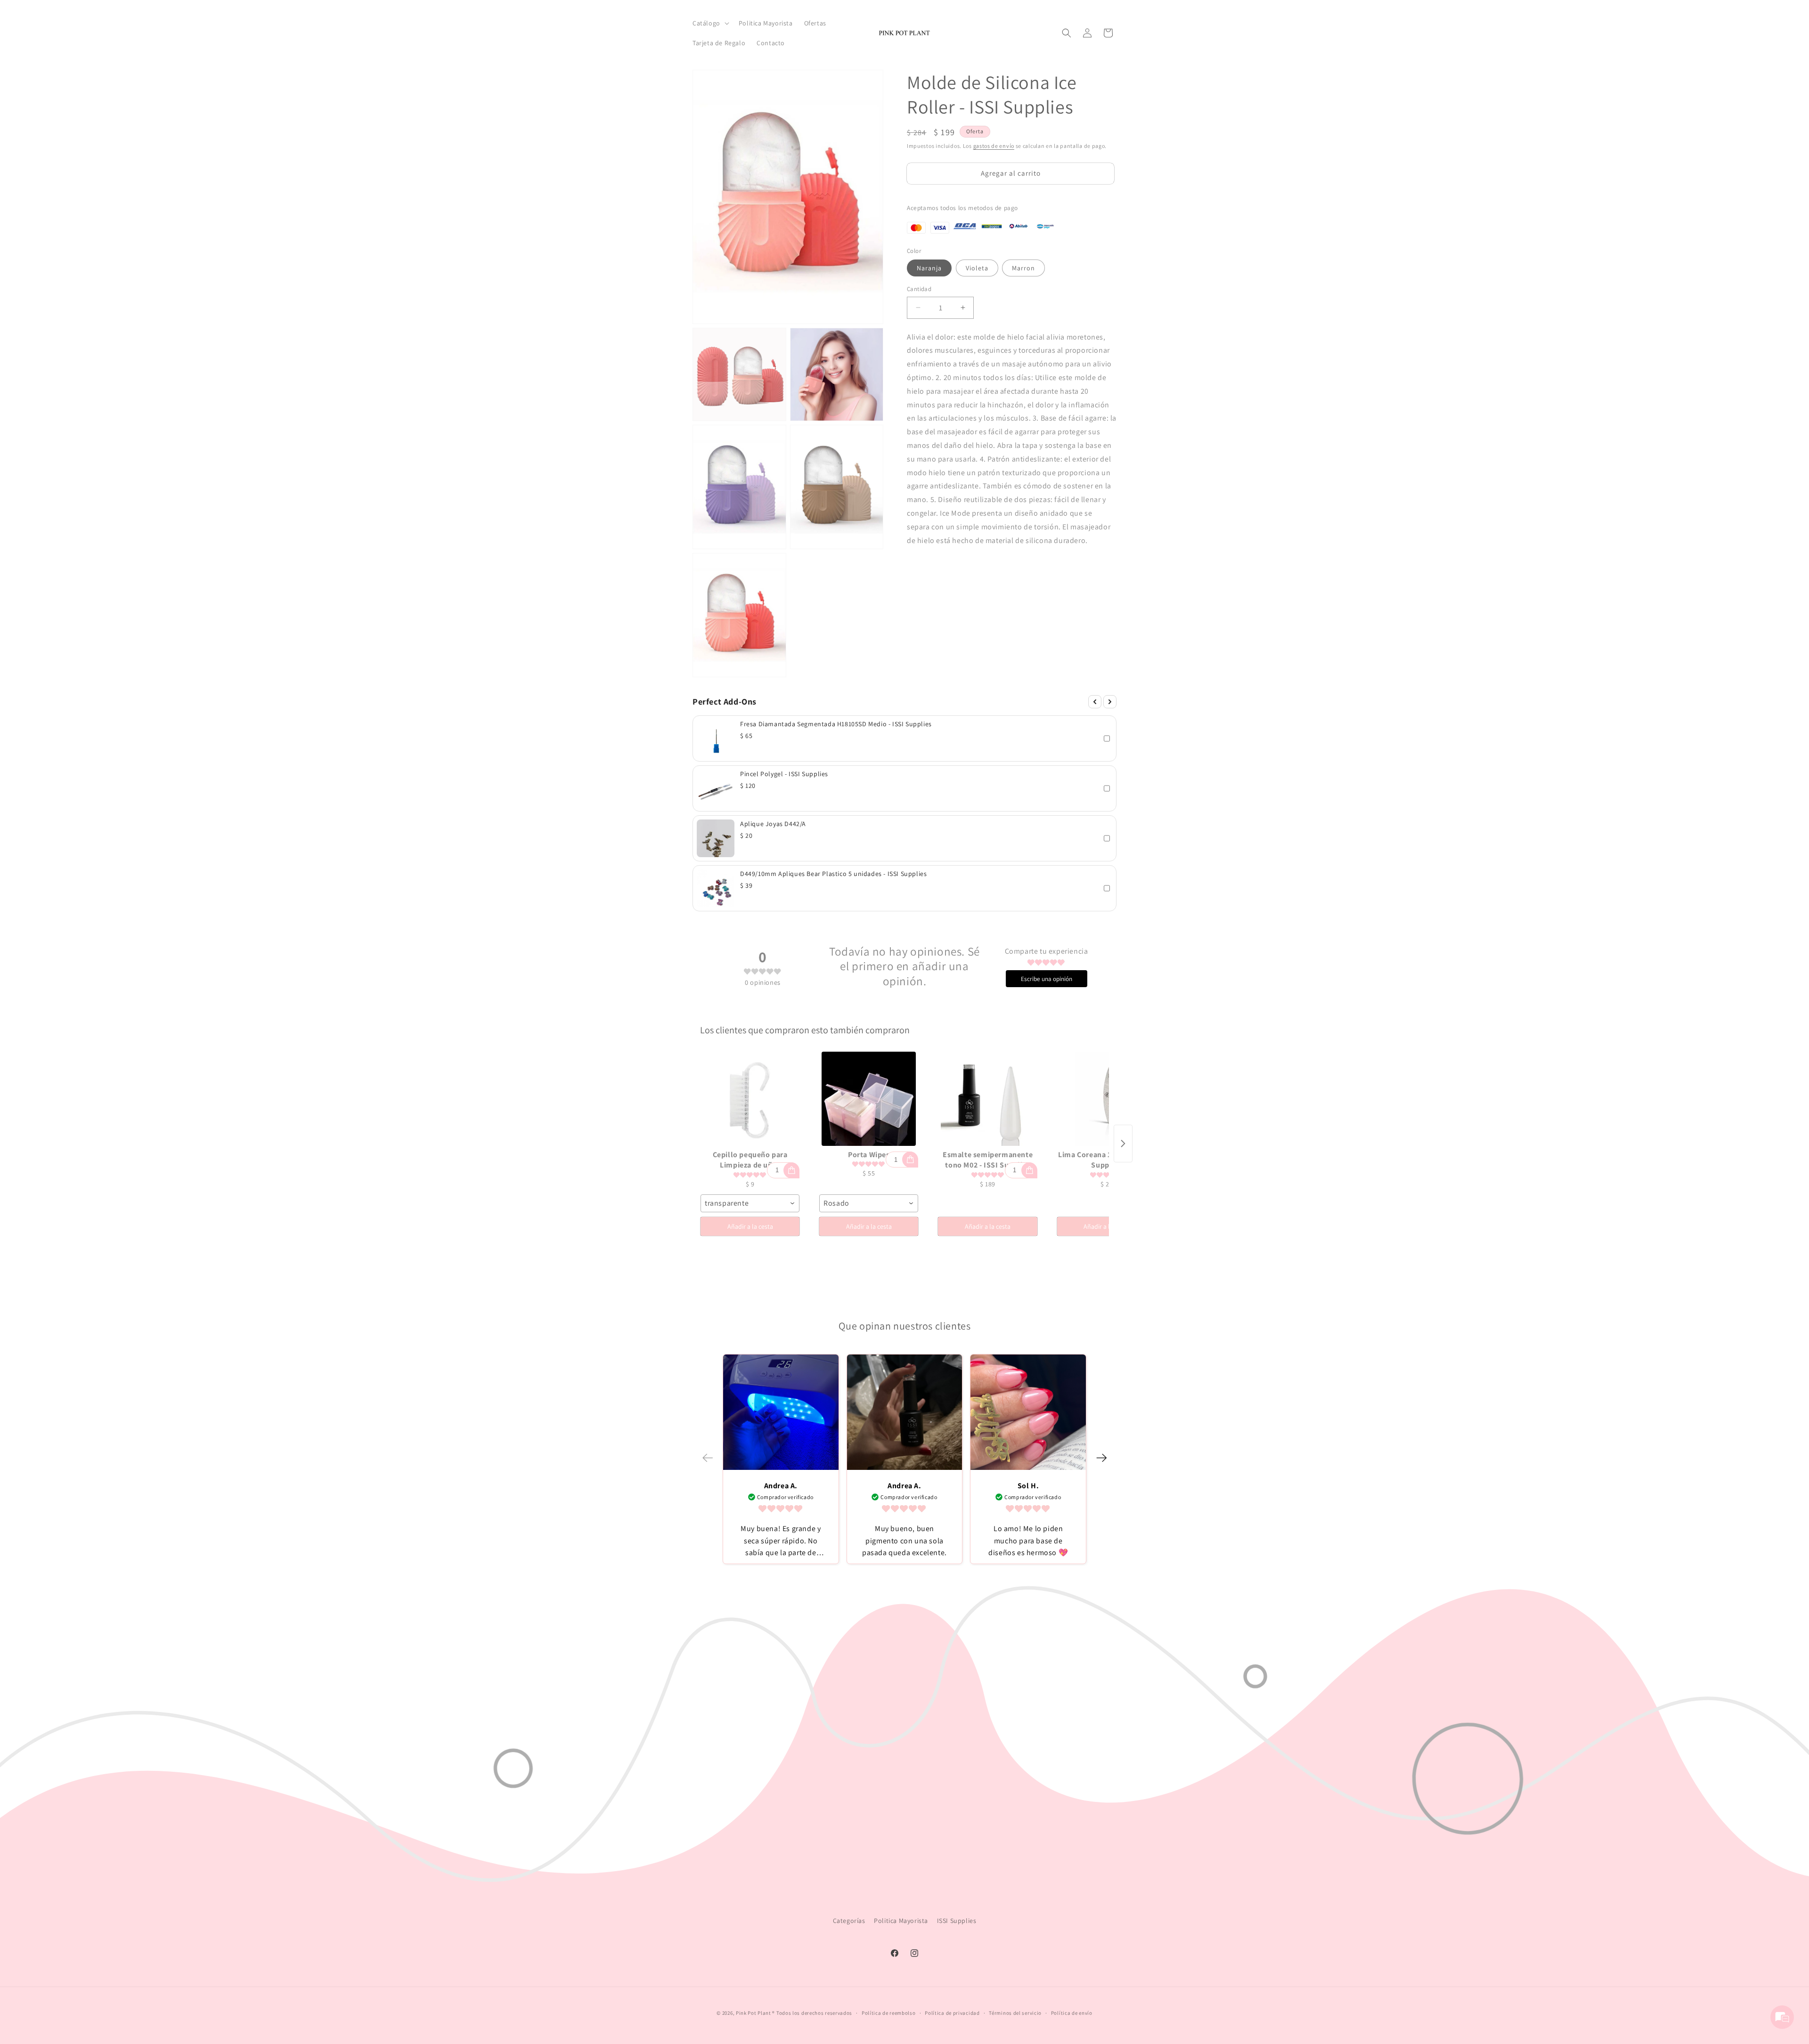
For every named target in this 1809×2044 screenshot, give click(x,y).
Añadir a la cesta (750, 1226)
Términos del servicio (1015, 2013)
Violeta (977, 268)
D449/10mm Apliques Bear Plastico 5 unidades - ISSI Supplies (833, 874)
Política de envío (1072, 2013)
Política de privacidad (952, 2013)
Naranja (929, 268)
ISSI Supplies (957, 1921)
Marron (1023, 268)
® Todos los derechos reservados (812, 2013)
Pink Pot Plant (754, 2013)
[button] (710, 23)
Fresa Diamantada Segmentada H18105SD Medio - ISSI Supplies (836, 724)
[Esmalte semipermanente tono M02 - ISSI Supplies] (987, 1099)
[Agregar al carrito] (791, 1170)
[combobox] (750, 1203)
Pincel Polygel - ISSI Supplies (784, 774)
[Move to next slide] (1101, 1459)
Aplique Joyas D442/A (773, 824)
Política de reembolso (889, 2013)
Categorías (849, 1921)
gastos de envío (994, 146)
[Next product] (1123, 1144)
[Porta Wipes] (869, 1099)
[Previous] (1095, 702)
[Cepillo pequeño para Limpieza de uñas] (750, 1099)
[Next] (1110, 702)
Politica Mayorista (901, 1921)
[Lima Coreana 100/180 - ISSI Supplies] (1107, 1099)
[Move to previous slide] (708, 1459)
